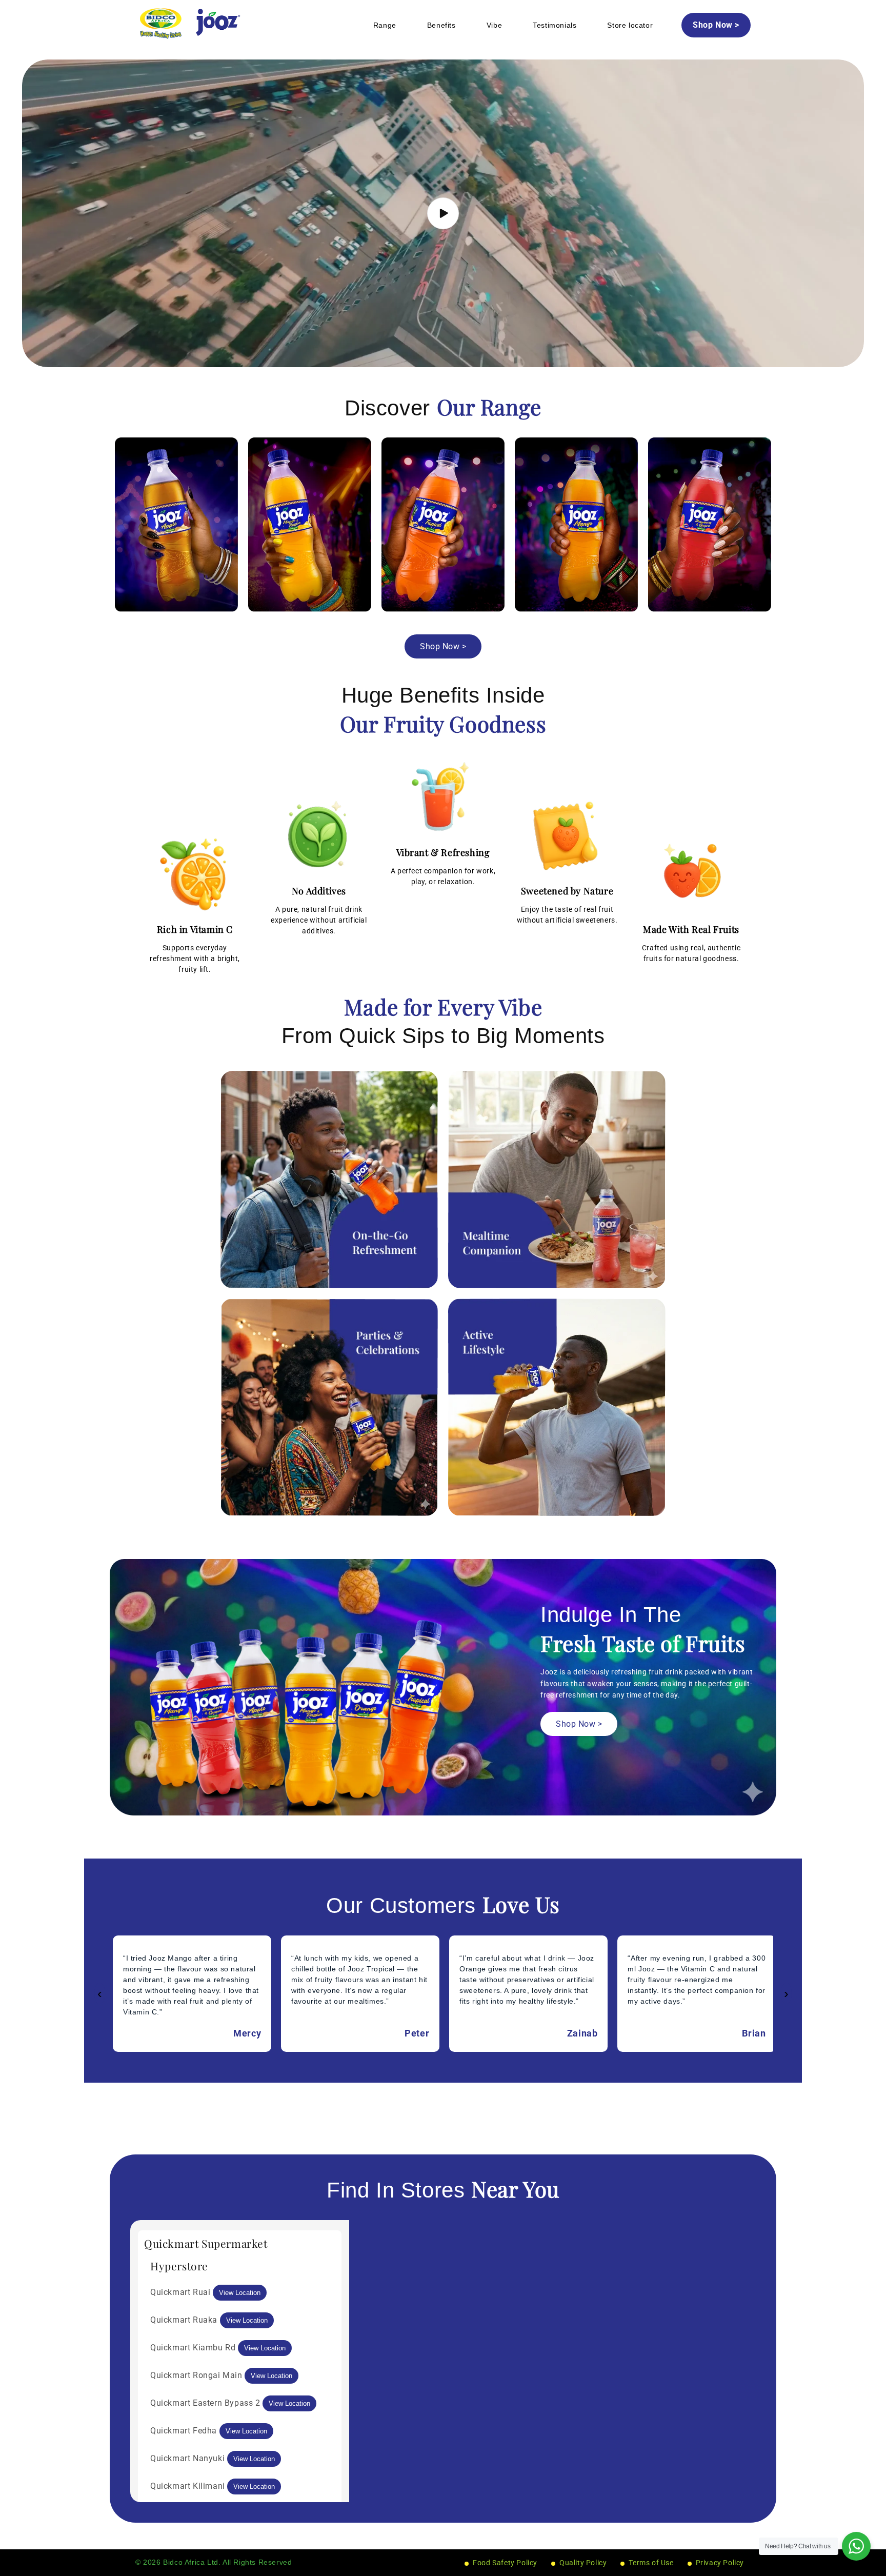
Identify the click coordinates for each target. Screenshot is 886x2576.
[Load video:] (443, 213)
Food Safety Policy (505, 2563)
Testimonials (555, 25)
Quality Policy (583, 2563)
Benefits (441, 25)
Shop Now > (716, 25)
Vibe (494, 25)
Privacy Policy (720, 2563)
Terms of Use (651, 2563)
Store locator (630, 25)
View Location (240, 2293)
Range (385, 25)
